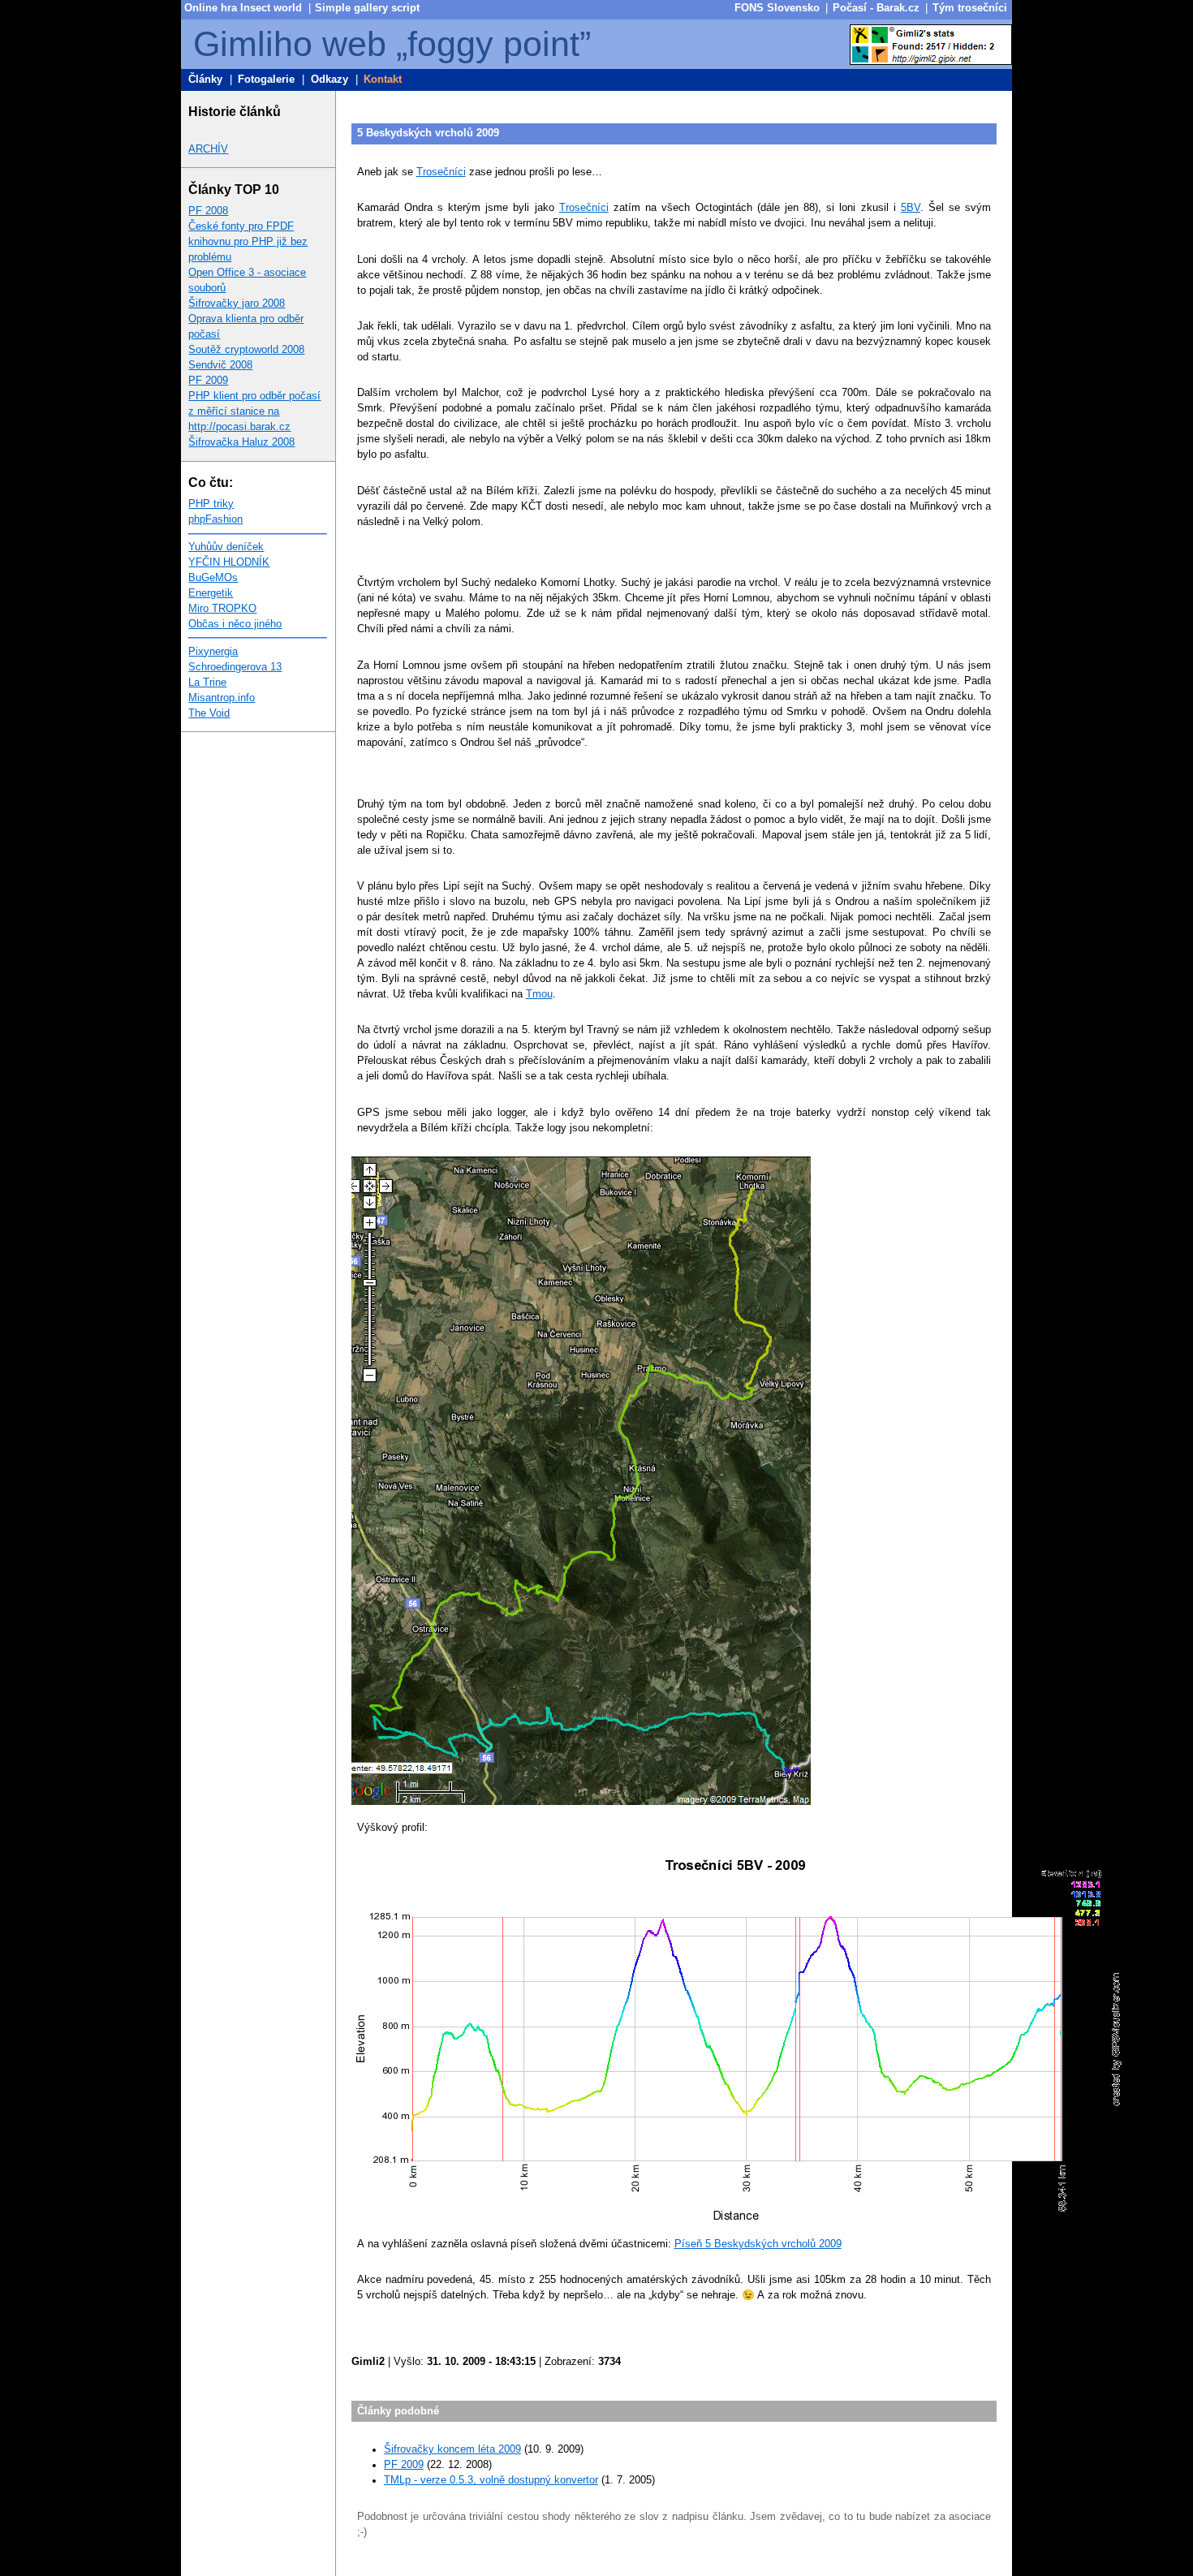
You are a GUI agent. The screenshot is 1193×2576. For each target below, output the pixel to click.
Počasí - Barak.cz (876, 8)
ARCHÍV (208, 149)
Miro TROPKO (222, 609)
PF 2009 (208, 381)
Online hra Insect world (243, 8)
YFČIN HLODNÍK (229, 562)
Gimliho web (290, 44)
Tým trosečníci (970, 8)
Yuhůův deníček (226, 547)
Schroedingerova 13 (235, 667)
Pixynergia (213, 652)
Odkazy (329, 80)
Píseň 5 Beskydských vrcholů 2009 (758, 2244)
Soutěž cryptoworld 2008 (246, 350)
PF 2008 (208, 211)
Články (205, 80)
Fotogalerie (266, 80)
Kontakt (383, 80)
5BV (911, 208)
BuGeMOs (213, 578)
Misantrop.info (222, 698)
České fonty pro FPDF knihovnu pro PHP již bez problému (248, 242)
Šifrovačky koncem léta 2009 (452, 2449)
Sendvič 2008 (220, 365)
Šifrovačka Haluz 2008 (241, 442)
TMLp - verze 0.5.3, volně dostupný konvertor (491, 2480)
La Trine (207, 683)
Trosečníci (441, 172)
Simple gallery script (367, 8)
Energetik (211, 593)
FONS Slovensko (777, 8)
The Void (209, 713)
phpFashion (215, 519)
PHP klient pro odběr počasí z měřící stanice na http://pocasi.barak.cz (254, 411)
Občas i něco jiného (235, 624)
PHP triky (211, 504)
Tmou (539, 994)
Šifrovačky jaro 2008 (237, 304)
